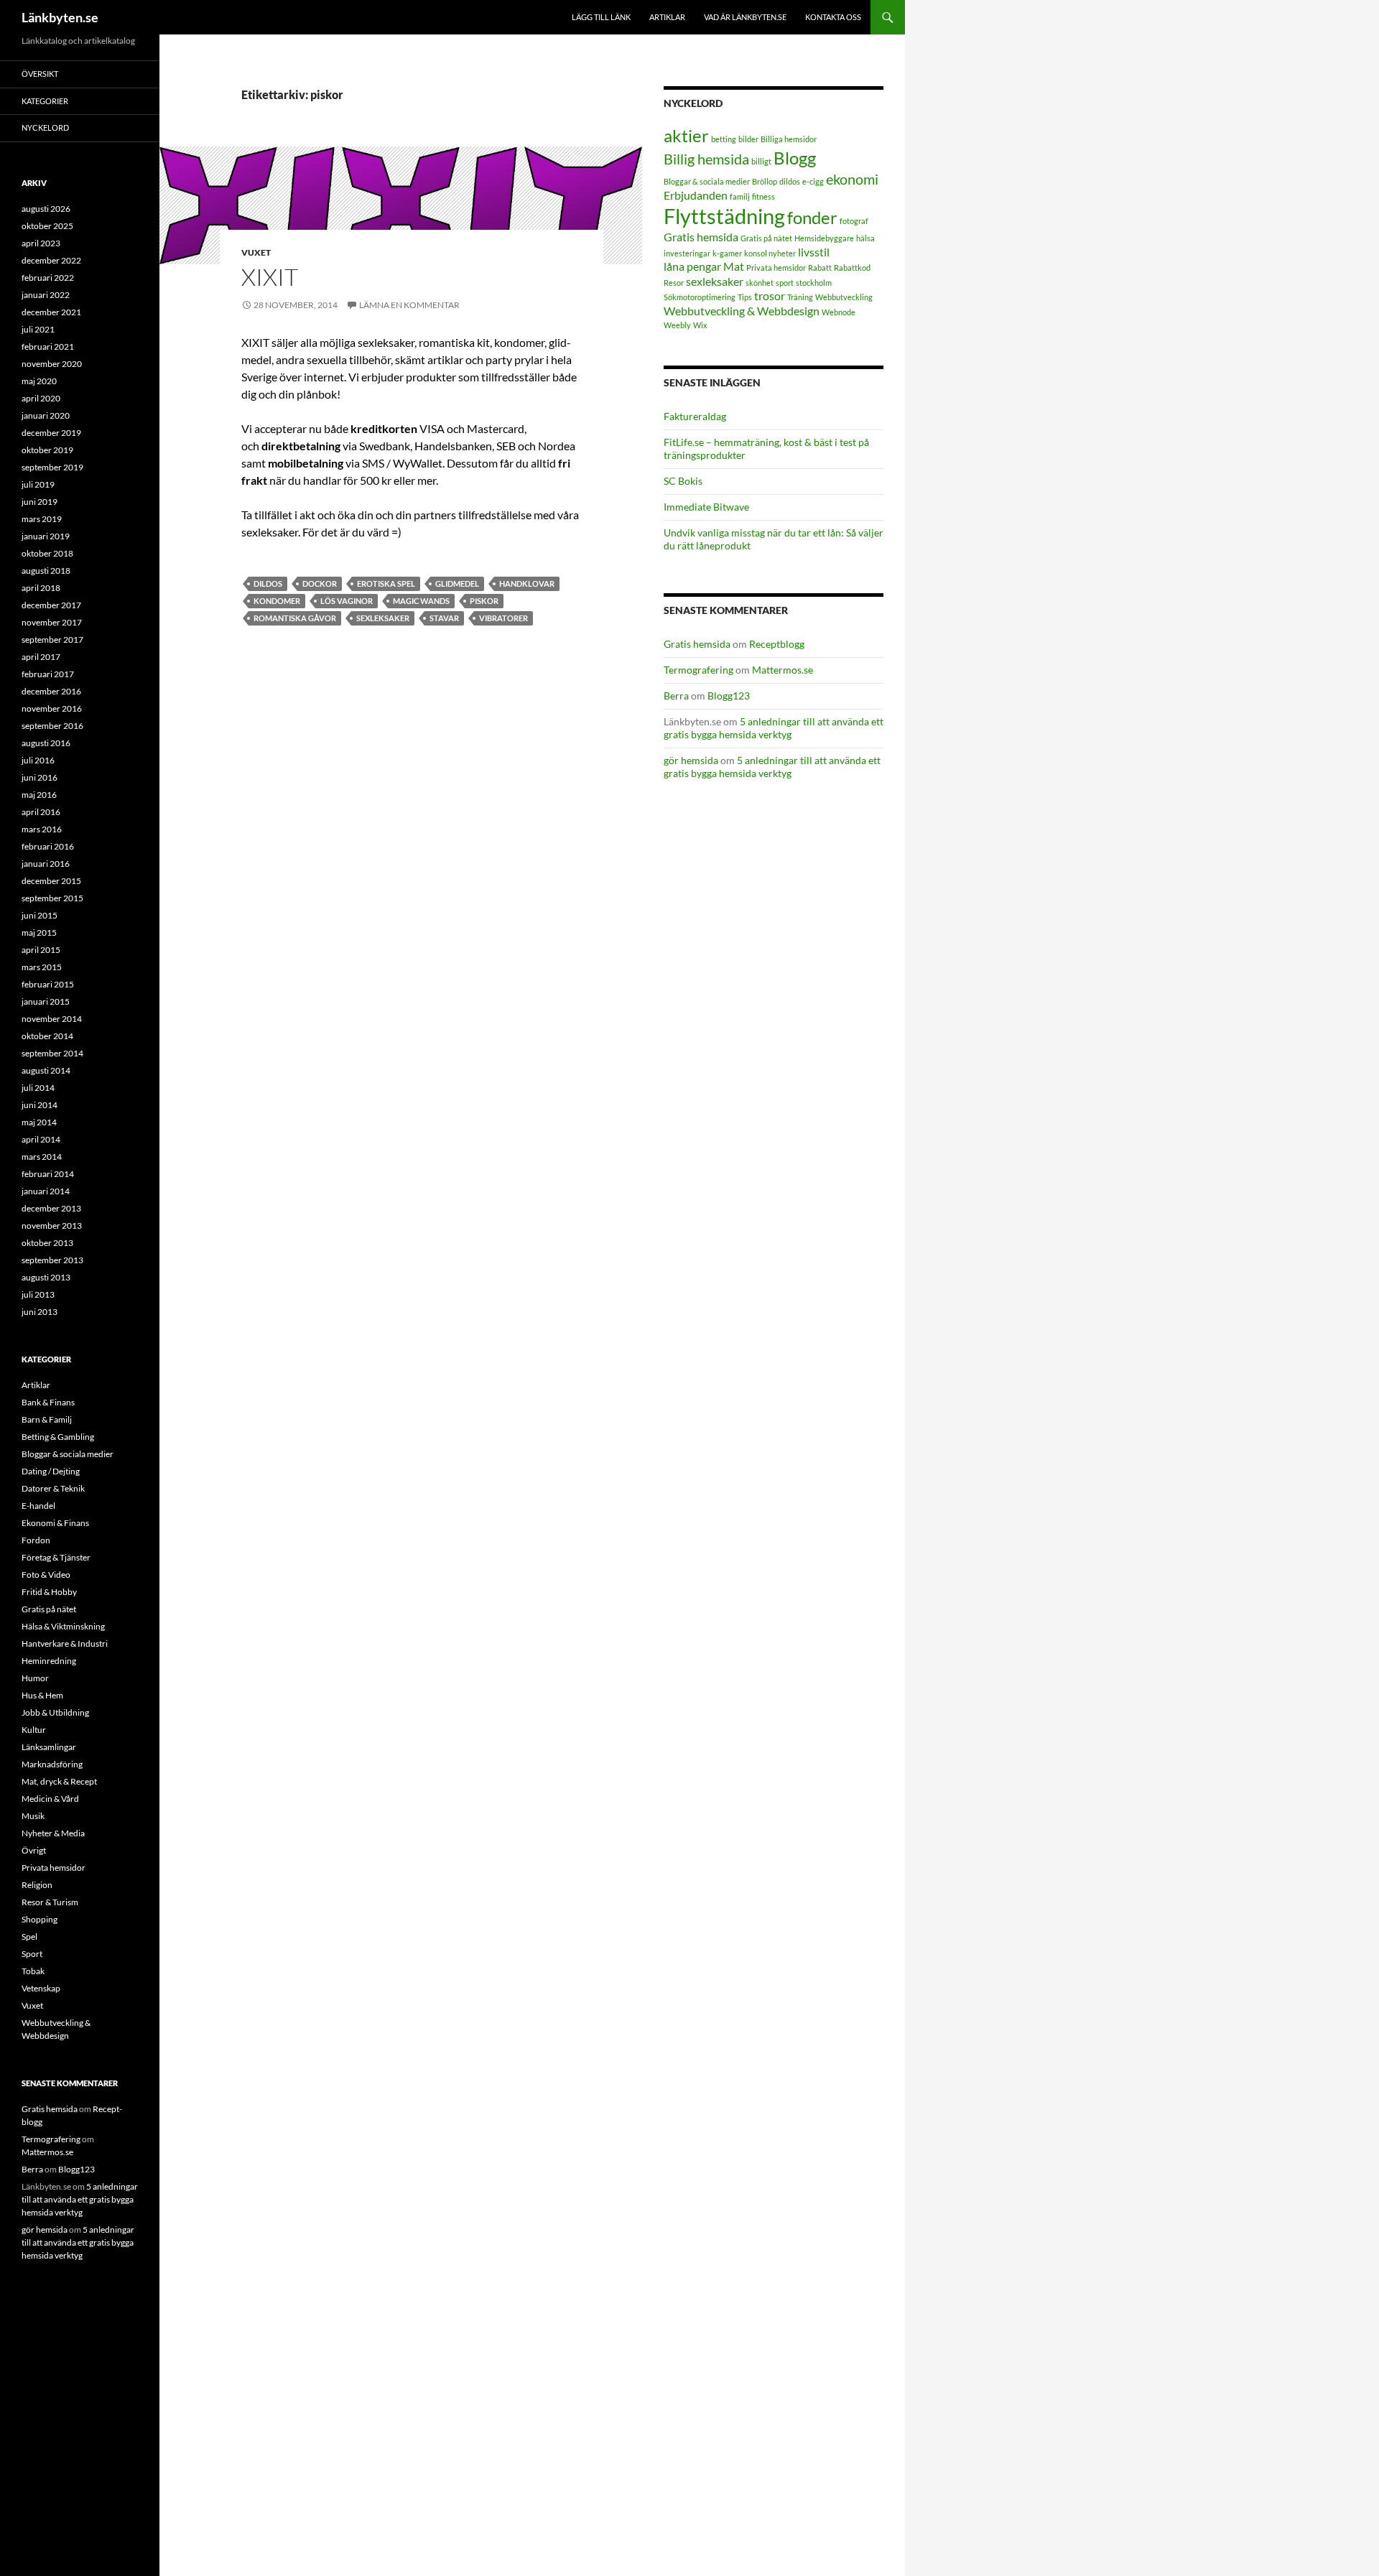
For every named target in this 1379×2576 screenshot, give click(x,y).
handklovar (527, 583)
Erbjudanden (696, 195)
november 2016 (52, 708)
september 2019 (52, 467)
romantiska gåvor (295, 618)
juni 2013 (40, 1312)
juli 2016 (38, 760)
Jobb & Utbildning (55, 1712)
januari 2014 (46, 1191)
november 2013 (52, 1226)
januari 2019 (46, 536)
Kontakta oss (833, 17)
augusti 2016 (46, 743)
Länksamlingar (49, 1747)
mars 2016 (42, 829)
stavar (444, 618)
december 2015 (51, 881)
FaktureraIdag (695, 416)
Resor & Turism (50, 1902)
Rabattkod (852, 268)
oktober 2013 (47, 1243)
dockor (320, 583)
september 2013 (52, 1260)
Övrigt (34, 1850)
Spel (29, 1936)
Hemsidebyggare (824, 238)
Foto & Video (46, 1575)
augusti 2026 (46, 209)
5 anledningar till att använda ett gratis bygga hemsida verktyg (774, 728)
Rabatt (820, 268)
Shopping (40, 1919)
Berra (676, 696)
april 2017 (41, 657)
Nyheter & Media (53, 1833)
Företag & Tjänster (56, 1557)
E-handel (38, 1506)
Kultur (34, 1730)
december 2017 (51, 605)
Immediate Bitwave (706, 507)
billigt (761, 161)
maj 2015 (39, 933)
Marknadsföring (52, 1764)
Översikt (40, 74)
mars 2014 (42, 1157)
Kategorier (45, 101)
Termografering (698, 670)
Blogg (795, 158)
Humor (35, 1678)
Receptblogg (777, 644)
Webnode (839, 312)
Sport (32, 1954)
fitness (763, 196)
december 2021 (51, 312)
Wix (700, 325)
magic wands (421, 601)
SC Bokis (683, 481)
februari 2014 (48, 1174)
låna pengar (692, 266)
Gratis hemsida (701, 237)
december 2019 (51, 433)
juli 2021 (38, 329)
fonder (812, 217)
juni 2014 (40, 1105)
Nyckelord (45, 127)
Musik (33, 1816)
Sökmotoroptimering (700, 297)
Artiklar (667, 17)
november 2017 (52, 622)
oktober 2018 (47, 553)
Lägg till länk (601, 17)
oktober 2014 (47, 1036)
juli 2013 (38, 1294)
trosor (770, 296)
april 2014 (41, 1139)
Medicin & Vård (50, 1799)
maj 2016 (39, 795)
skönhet (760, 283)
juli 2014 (38, 1088)
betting (724, 139)
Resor (674, 283)
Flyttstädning (724, 216)
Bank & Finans (48, 1402)
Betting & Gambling (58, 1437)
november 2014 (52, 1019)
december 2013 (51, 1208)
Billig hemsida (706, 159)
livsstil (814, 252)
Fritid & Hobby (49, 1592)
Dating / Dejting (51, 1471)
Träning (800, 297)
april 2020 (41, 398)
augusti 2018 (46, 571)
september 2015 (52, 898)
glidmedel (457, 583)
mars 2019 (42, 519)
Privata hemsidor (776, 268)
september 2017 (52, 640)
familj (740, 196)
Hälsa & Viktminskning (63, 1626)
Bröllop (765, 181)
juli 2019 (38, 484)
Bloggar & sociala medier (707, 181)
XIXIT (270, 277)
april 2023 (41, 243)
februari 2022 (48, 278)
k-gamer (727, 253)
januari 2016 (46, 864)
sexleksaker (383, 618)
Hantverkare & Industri (65, 1643)
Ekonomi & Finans (55, 1523)
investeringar (687, 253)
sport (785, 283)
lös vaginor (347, 601)
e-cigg (813, 181)
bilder (748, 139)
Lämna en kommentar (409, 305)
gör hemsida (691, 760)
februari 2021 (48, 347)
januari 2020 (46, 415)
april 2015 (41, 950)
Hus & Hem (42, 1695)
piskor (484, 601)
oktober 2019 (47, 450)
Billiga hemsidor (789, 139)
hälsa (865, 238)
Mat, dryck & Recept (59, 1781)
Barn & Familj (47, 1419)
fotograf (854, 221)
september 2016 (52, 726)
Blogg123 (729, 696)
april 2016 (41, 812)
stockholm (814, 283)
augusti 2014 (46, 1070)
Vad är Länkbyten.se (745, 17)
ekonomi (852, 179)
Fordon (36, 1540)
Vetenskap (41, 1988)
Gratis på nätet (766, 238)
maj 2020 (39, 381)
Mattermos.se (783, 670)
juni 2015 (40, 915)
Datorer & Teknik (53, 1488)
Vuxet (256, 252)
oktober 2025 (47, 226)
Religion (37, 1885)
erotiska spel (386, 583)
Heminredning (49, 1661)
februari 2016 (48, 846)
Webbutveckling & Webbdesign (742, 311)
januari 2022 (46, 295)
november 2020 (52, 364)
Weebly (677, 325)
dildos (268, 583)
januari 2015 (46, 1001)
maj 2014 (39, 1122)
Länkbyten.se (60, 17)
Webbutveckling (844, 297)
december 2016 (51, 691)
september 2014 (52, 1053)
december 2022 (51, 260)
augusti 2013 (46, 1277)
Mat (734, 266)
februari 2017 (48, 674)
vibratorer (503, 618)
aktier (686, 135)
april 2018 (41, 588)
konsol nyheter (770, 253)
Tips (745, 297)
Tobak (33, 1971)
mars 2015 (42, 967)
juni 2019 (40, 502)
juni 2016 (40, 777)
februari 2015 (48, 984)
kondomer (277, 601)
